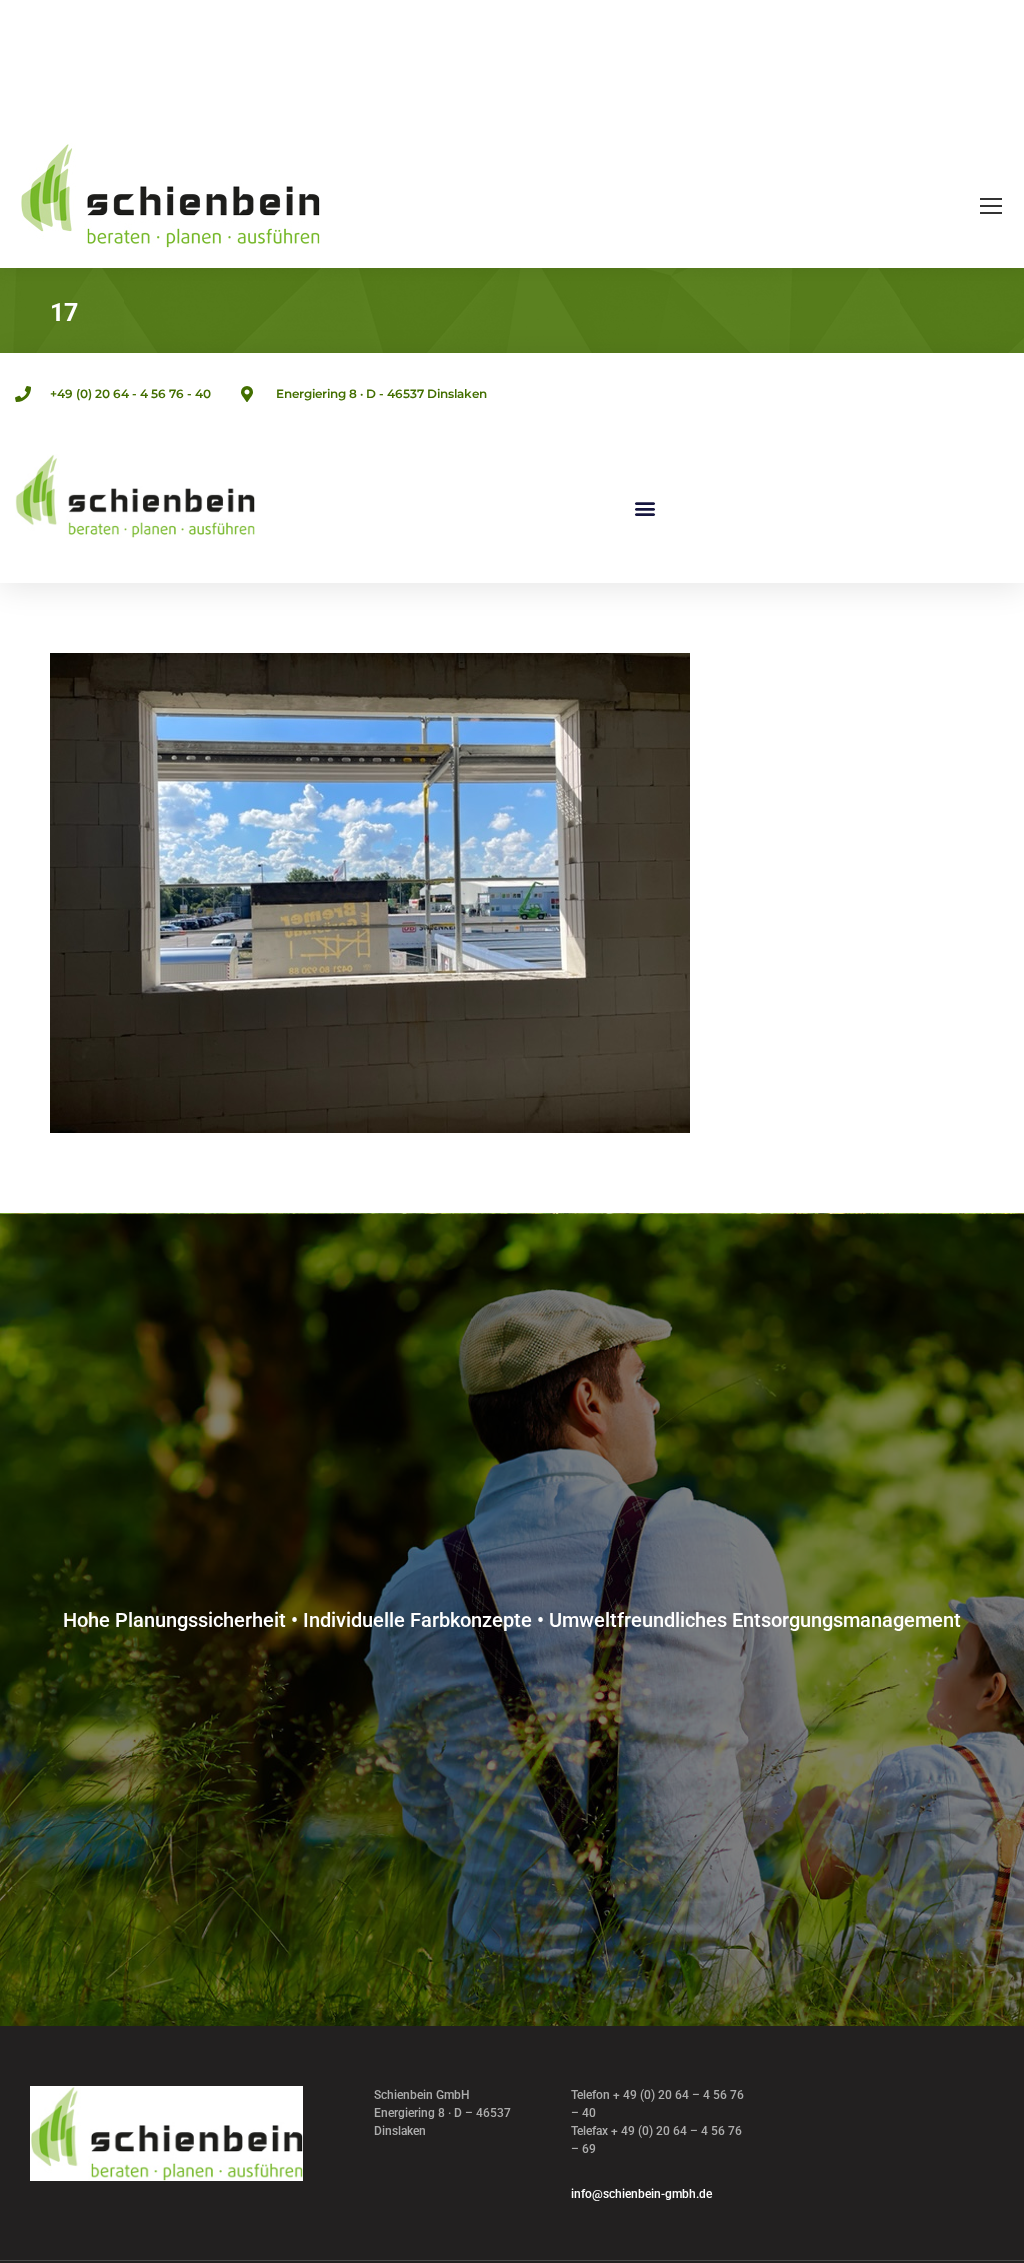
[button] (644, 508)
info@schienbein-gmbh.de (641, 2194)
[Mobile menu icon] (991, 206)
